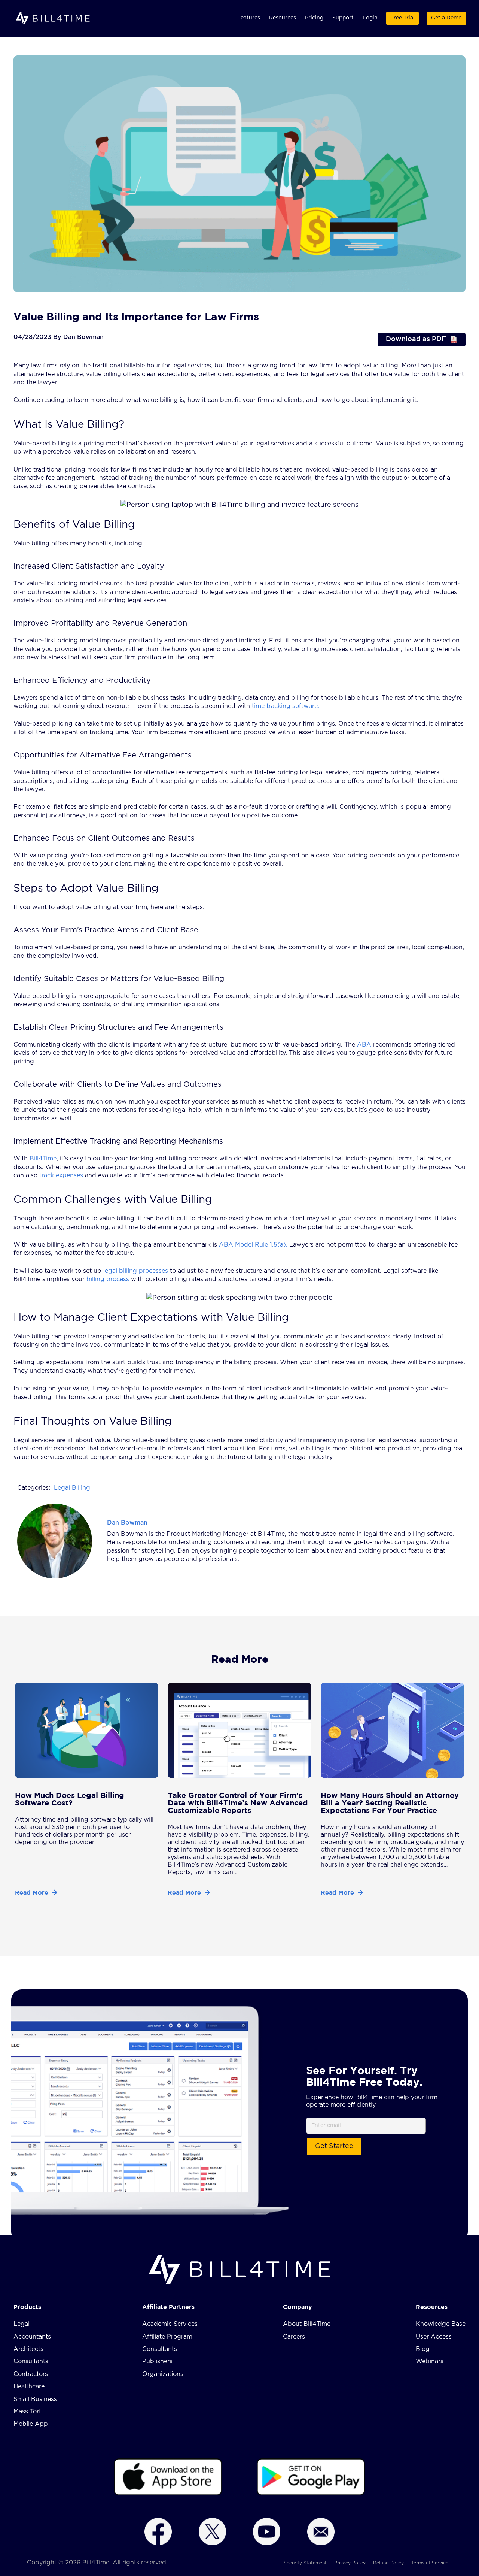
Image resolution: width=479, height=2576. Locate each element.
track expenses (61, 1175)
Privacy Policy (350, 2563)
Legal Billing (72, 1488)
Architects (28, 2349)
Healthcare (29, 2386)
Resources (283, 18)
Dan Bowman (127, 1523)
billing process (107, 1279)
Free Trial (402, 18)
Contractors (31, 2374)
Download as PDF (416, 339)
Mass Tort (27, 2412)
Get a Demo (446, 18)
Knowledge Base (441, 2324)
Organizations (163, 2374)
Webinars (430, 2361)
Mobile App (31, 2424)
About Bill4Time (307, 2324)
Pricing (314, 18)
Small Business (35, 2399)
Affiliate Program (167, 2337)
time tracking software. (285, 706)
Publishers (157, 2361)
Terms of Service (430, 2563)
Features (249, 18)
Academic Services (170, 2324)
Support (343, 18)
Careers (294, 2337)
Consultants (31, 2361)
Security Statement (305, 2563)
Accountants (32, 2337)
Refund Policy (388, 2563)
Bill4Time (43, 1159)
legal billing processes (135, 1271)
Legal (22, 2324)
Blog (423, 2349)
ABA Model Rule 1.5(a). (252, 1245)
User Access (434, 2337)
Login (370, 18)
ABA (363, 1045)
